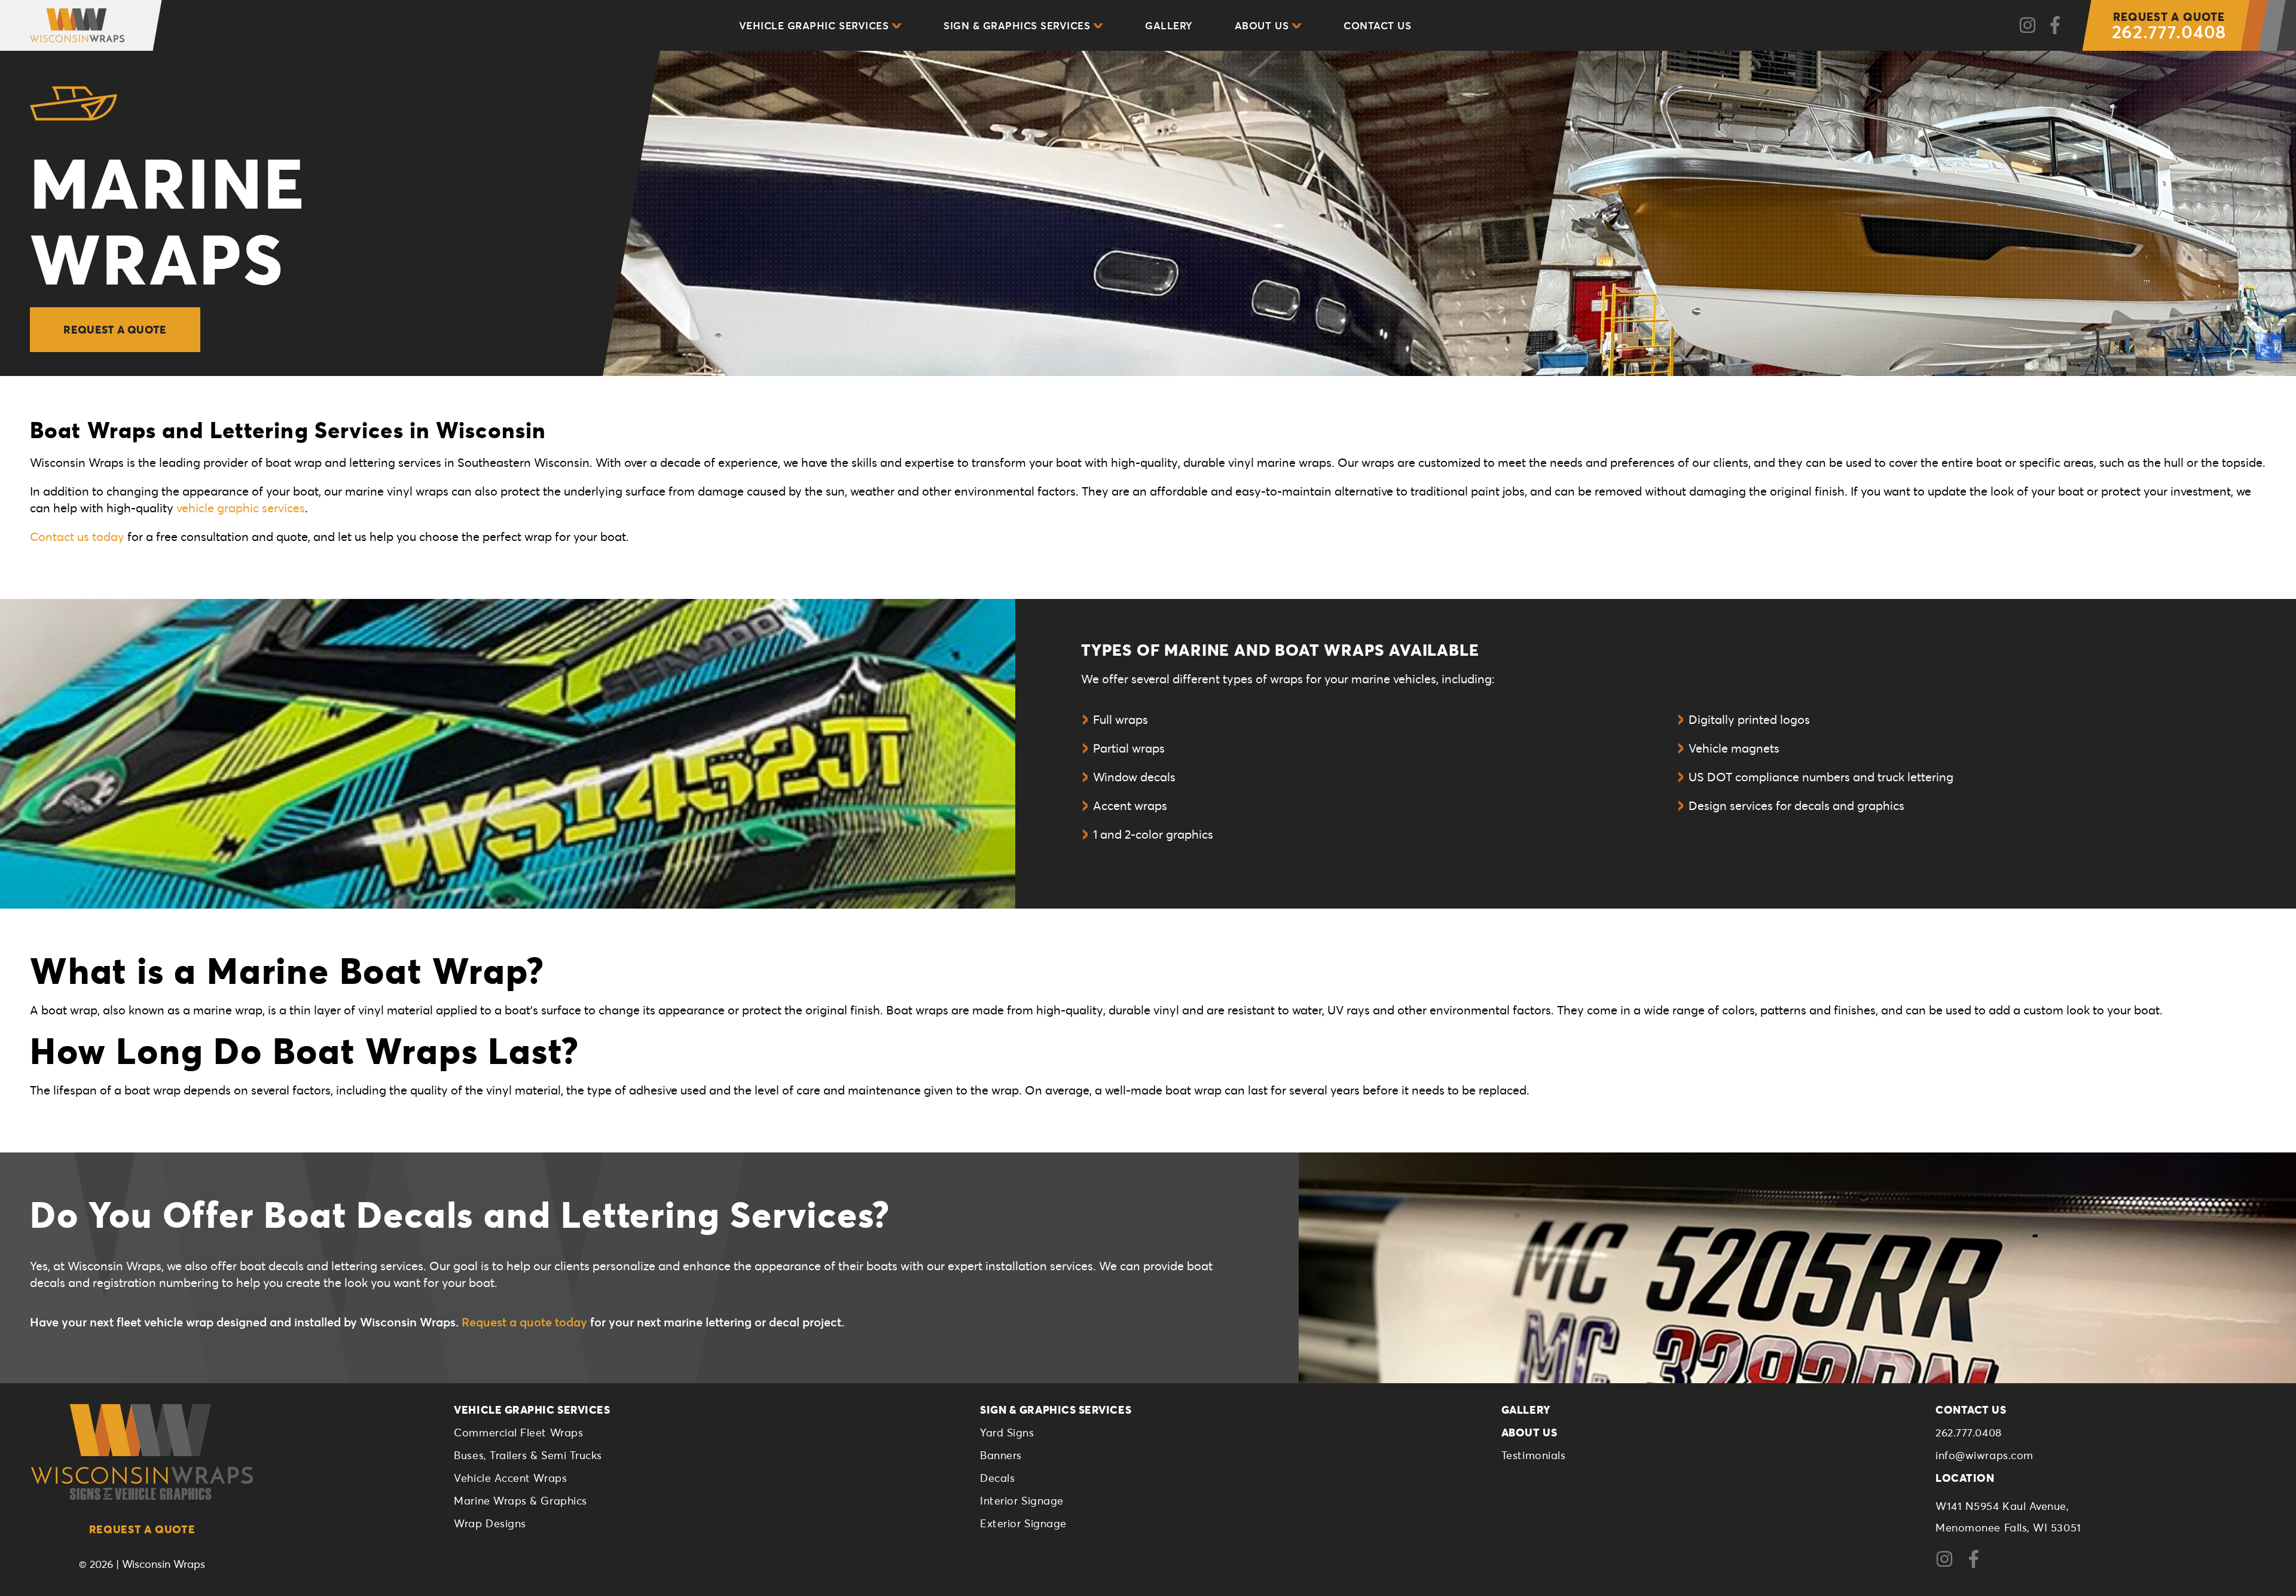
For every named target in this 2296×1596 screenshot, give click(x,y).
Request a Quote (115, 329)
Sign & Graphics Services (1017, 25)
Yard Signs (1007, 1432)
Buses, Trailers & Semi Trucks (528, 1455)
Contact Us (1377, 25)
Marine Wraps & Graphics (520, 1500)
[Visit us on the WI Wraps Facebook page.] (1978, 1564)
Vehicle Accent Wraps (510, 1478)
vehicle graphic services (241, 508)
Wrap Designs (490, 1523)
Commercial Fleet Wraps (518, 1432)
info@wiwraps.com (1984, 1455)
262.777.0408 (2169, 26)
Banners (1001, 1455)
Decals (997, 1478)
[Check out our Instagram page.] (2028, 26)
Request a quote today (524, 1322)
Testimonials (1533, 1455)
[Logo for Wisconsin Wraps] (68, 25)
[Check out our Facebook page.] (2055, 26)
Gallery (1169, 25)
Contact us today (77, 536)
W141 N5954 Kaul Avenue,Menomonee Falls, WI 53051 (2008, 1516)
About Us (1262, 25)
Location (1965, 1478)
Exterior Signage (1023, 1523)
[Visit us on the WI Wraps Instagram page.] (1949, 1564)
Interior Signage (1022, 1500)
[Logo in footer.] (142, 1452)
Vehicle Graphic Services (814, 25)
